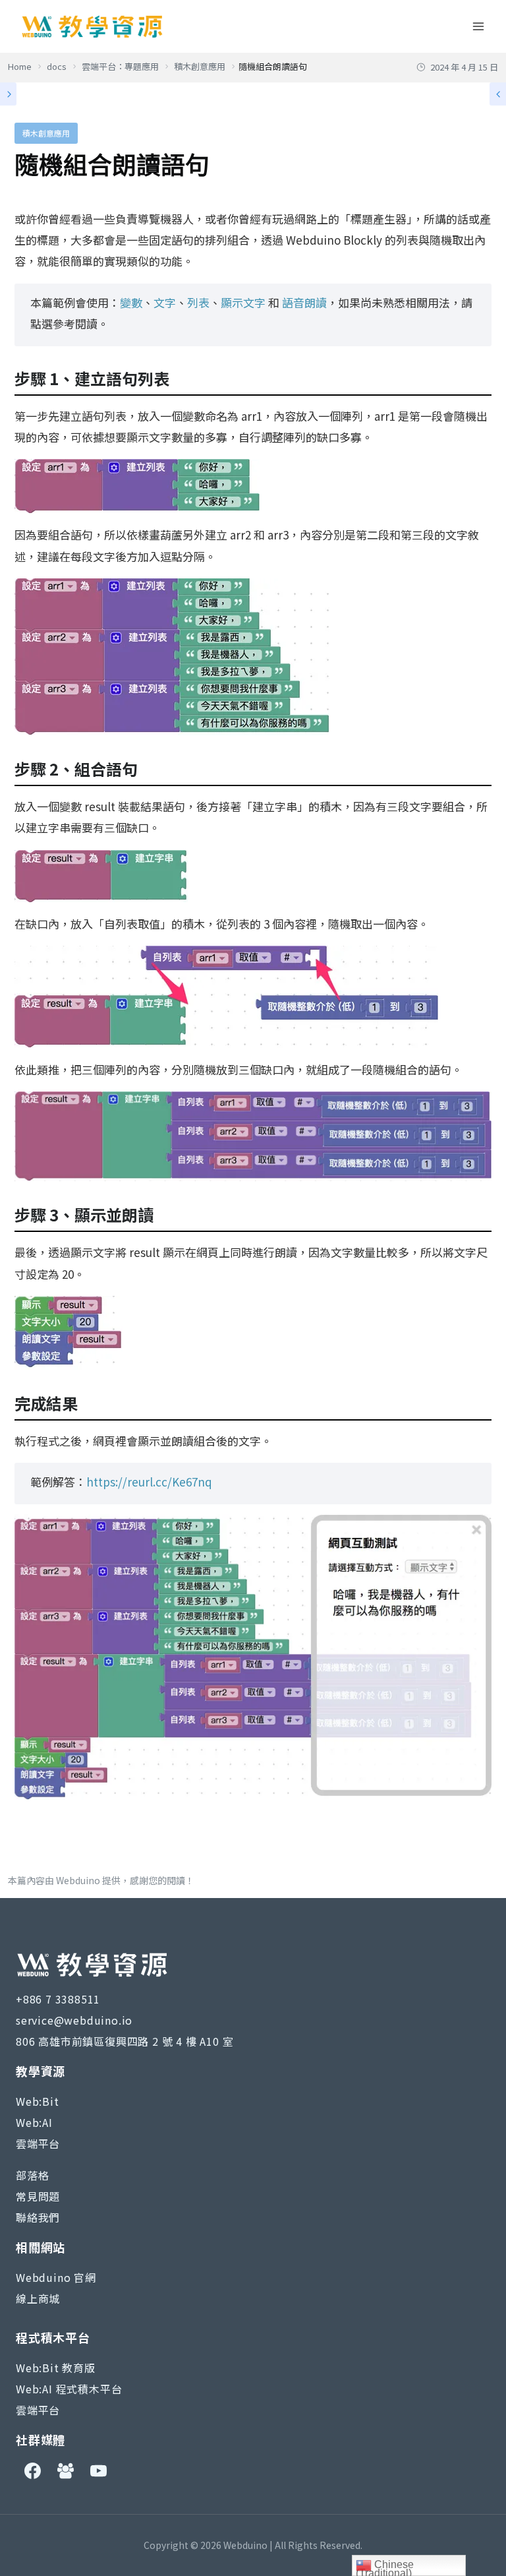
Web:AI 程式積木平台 (69, 2389)
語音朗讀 (304, 302)
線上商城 (38, 2298)
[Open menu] (478, 26)
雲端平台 (38, 2143)
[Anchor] (177, 379)
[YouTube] (98, 2471)
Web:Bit (38, 2101)
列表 (198, 302)
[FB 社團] (65, 2471)
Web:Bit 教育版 (56, 2368)
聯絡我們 (38, 2217)
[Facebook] (32, 2471)
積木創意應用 (46, 133)
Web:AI (34, 2122)
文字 (165, 302)
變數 (131, 302)
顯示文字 (243, 302)
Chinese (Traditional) (385, 2567)
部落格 (32, 2175)
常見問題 (38, 2196)
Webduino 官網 (56, 2277)
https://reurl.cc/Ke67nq (149, 1482)
